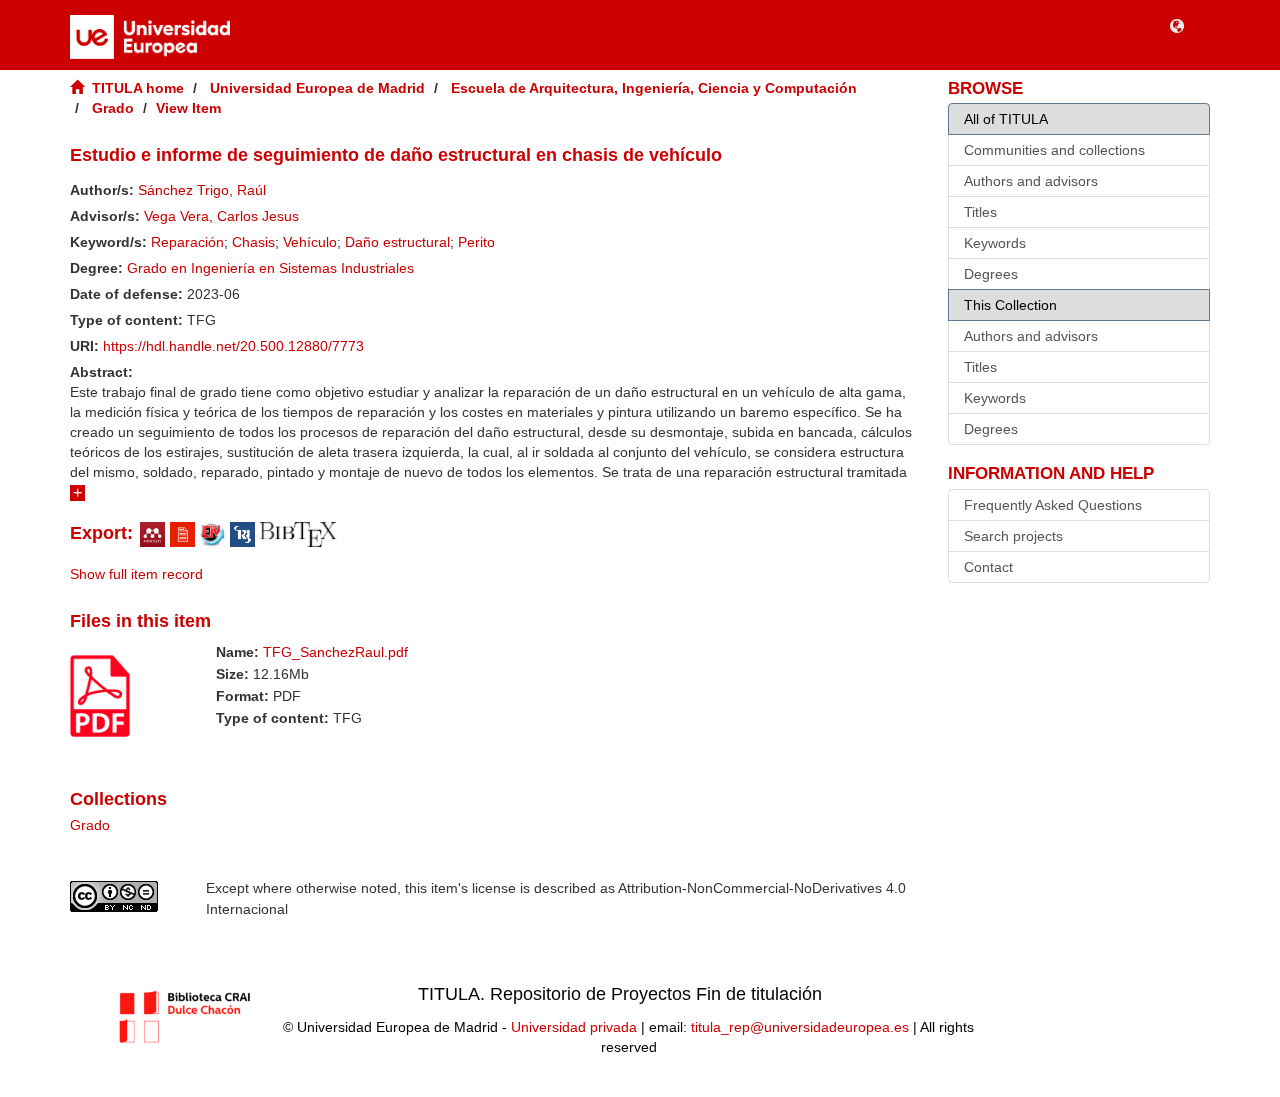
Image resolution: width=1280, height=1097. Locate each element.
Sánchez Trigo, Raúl (202, 190)
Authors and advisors (1031, 181)
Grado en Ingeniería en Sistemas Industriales (270, 268)
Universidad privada (574, 1027)
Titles (980, 212)
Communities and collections (1054, 150)
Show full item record (136, 574)
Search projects (1013, 536)
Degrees (991, 274)
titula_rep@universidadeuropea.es (800, 1027)
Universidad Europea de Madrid (317, 88)
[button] (1177, 25)
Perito (476, 242)
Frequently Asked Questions (1053, 505)
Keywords (995, 243)
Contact (988, 567)
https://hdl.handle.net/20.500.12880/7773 (233, 346)
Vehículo (310, 242)
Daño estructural (397, 242)
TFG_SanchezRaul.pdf (335, 652)
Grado (113, 108)
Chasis (253, 242)
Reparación (187, 242)
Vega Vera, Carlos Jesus (221, 216)
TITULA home (138, 88)
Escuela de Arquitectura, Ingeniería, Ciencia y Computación (654, 88)
